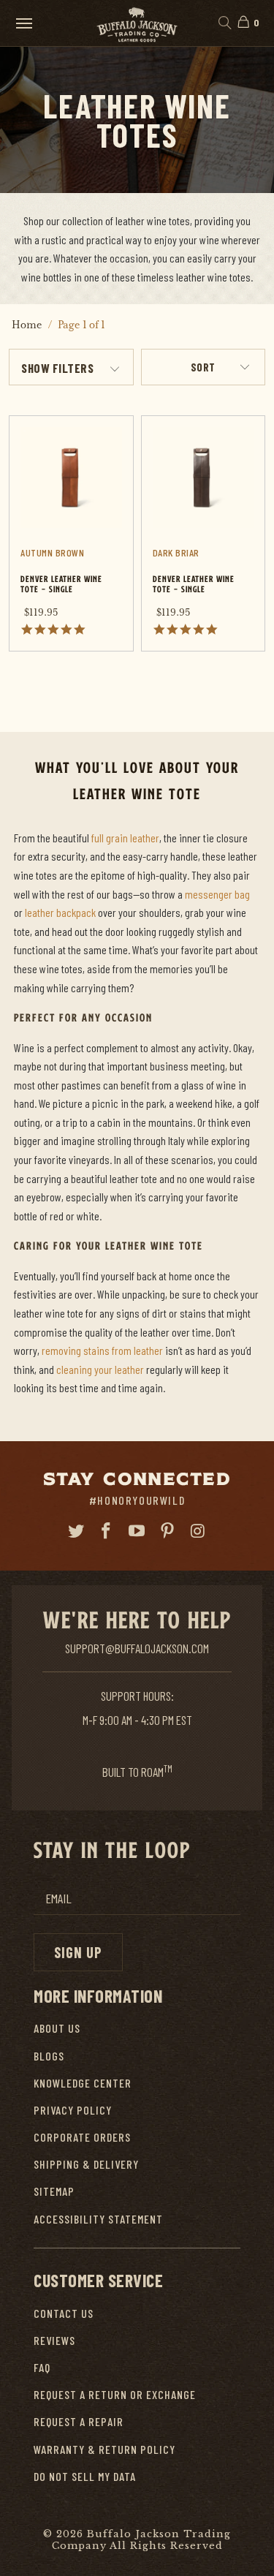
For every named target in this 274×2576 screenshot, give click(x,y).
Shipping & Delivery (86, 2164)
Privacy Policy (73, 2110)
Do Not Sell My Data (85, 2476)
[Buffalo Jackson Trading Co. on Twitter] (76, 1531)
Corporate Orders (82, 2137)
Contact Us (64, 2313)
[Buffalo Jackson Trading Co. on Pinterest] (167, 1531)
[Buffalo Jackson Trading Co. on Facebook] (107, 1531)
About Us (57, 2028)
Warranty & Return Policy (104, 2449)
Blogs (49, 2056)
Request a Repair (79, 2421)
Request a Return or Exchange (115, 2394)
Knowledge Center (83, 2083)
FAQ (42, 2367)
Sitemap (54, 2191)
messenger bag (217, 894)
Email (58, 1899)
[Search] (224, 23)
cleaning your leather (100, 1369)
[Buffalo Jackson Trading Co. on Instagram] (198, 1531)
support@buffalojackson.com (137, 1648)
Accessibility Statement (98, 2219)
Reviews (54, 2340)
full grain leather (125, 838)
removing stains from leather (102, 1350)
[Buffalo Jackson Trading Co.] (137, 23)
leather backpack (60, 912)
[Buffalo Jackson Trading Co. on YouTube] (137, 1531)
